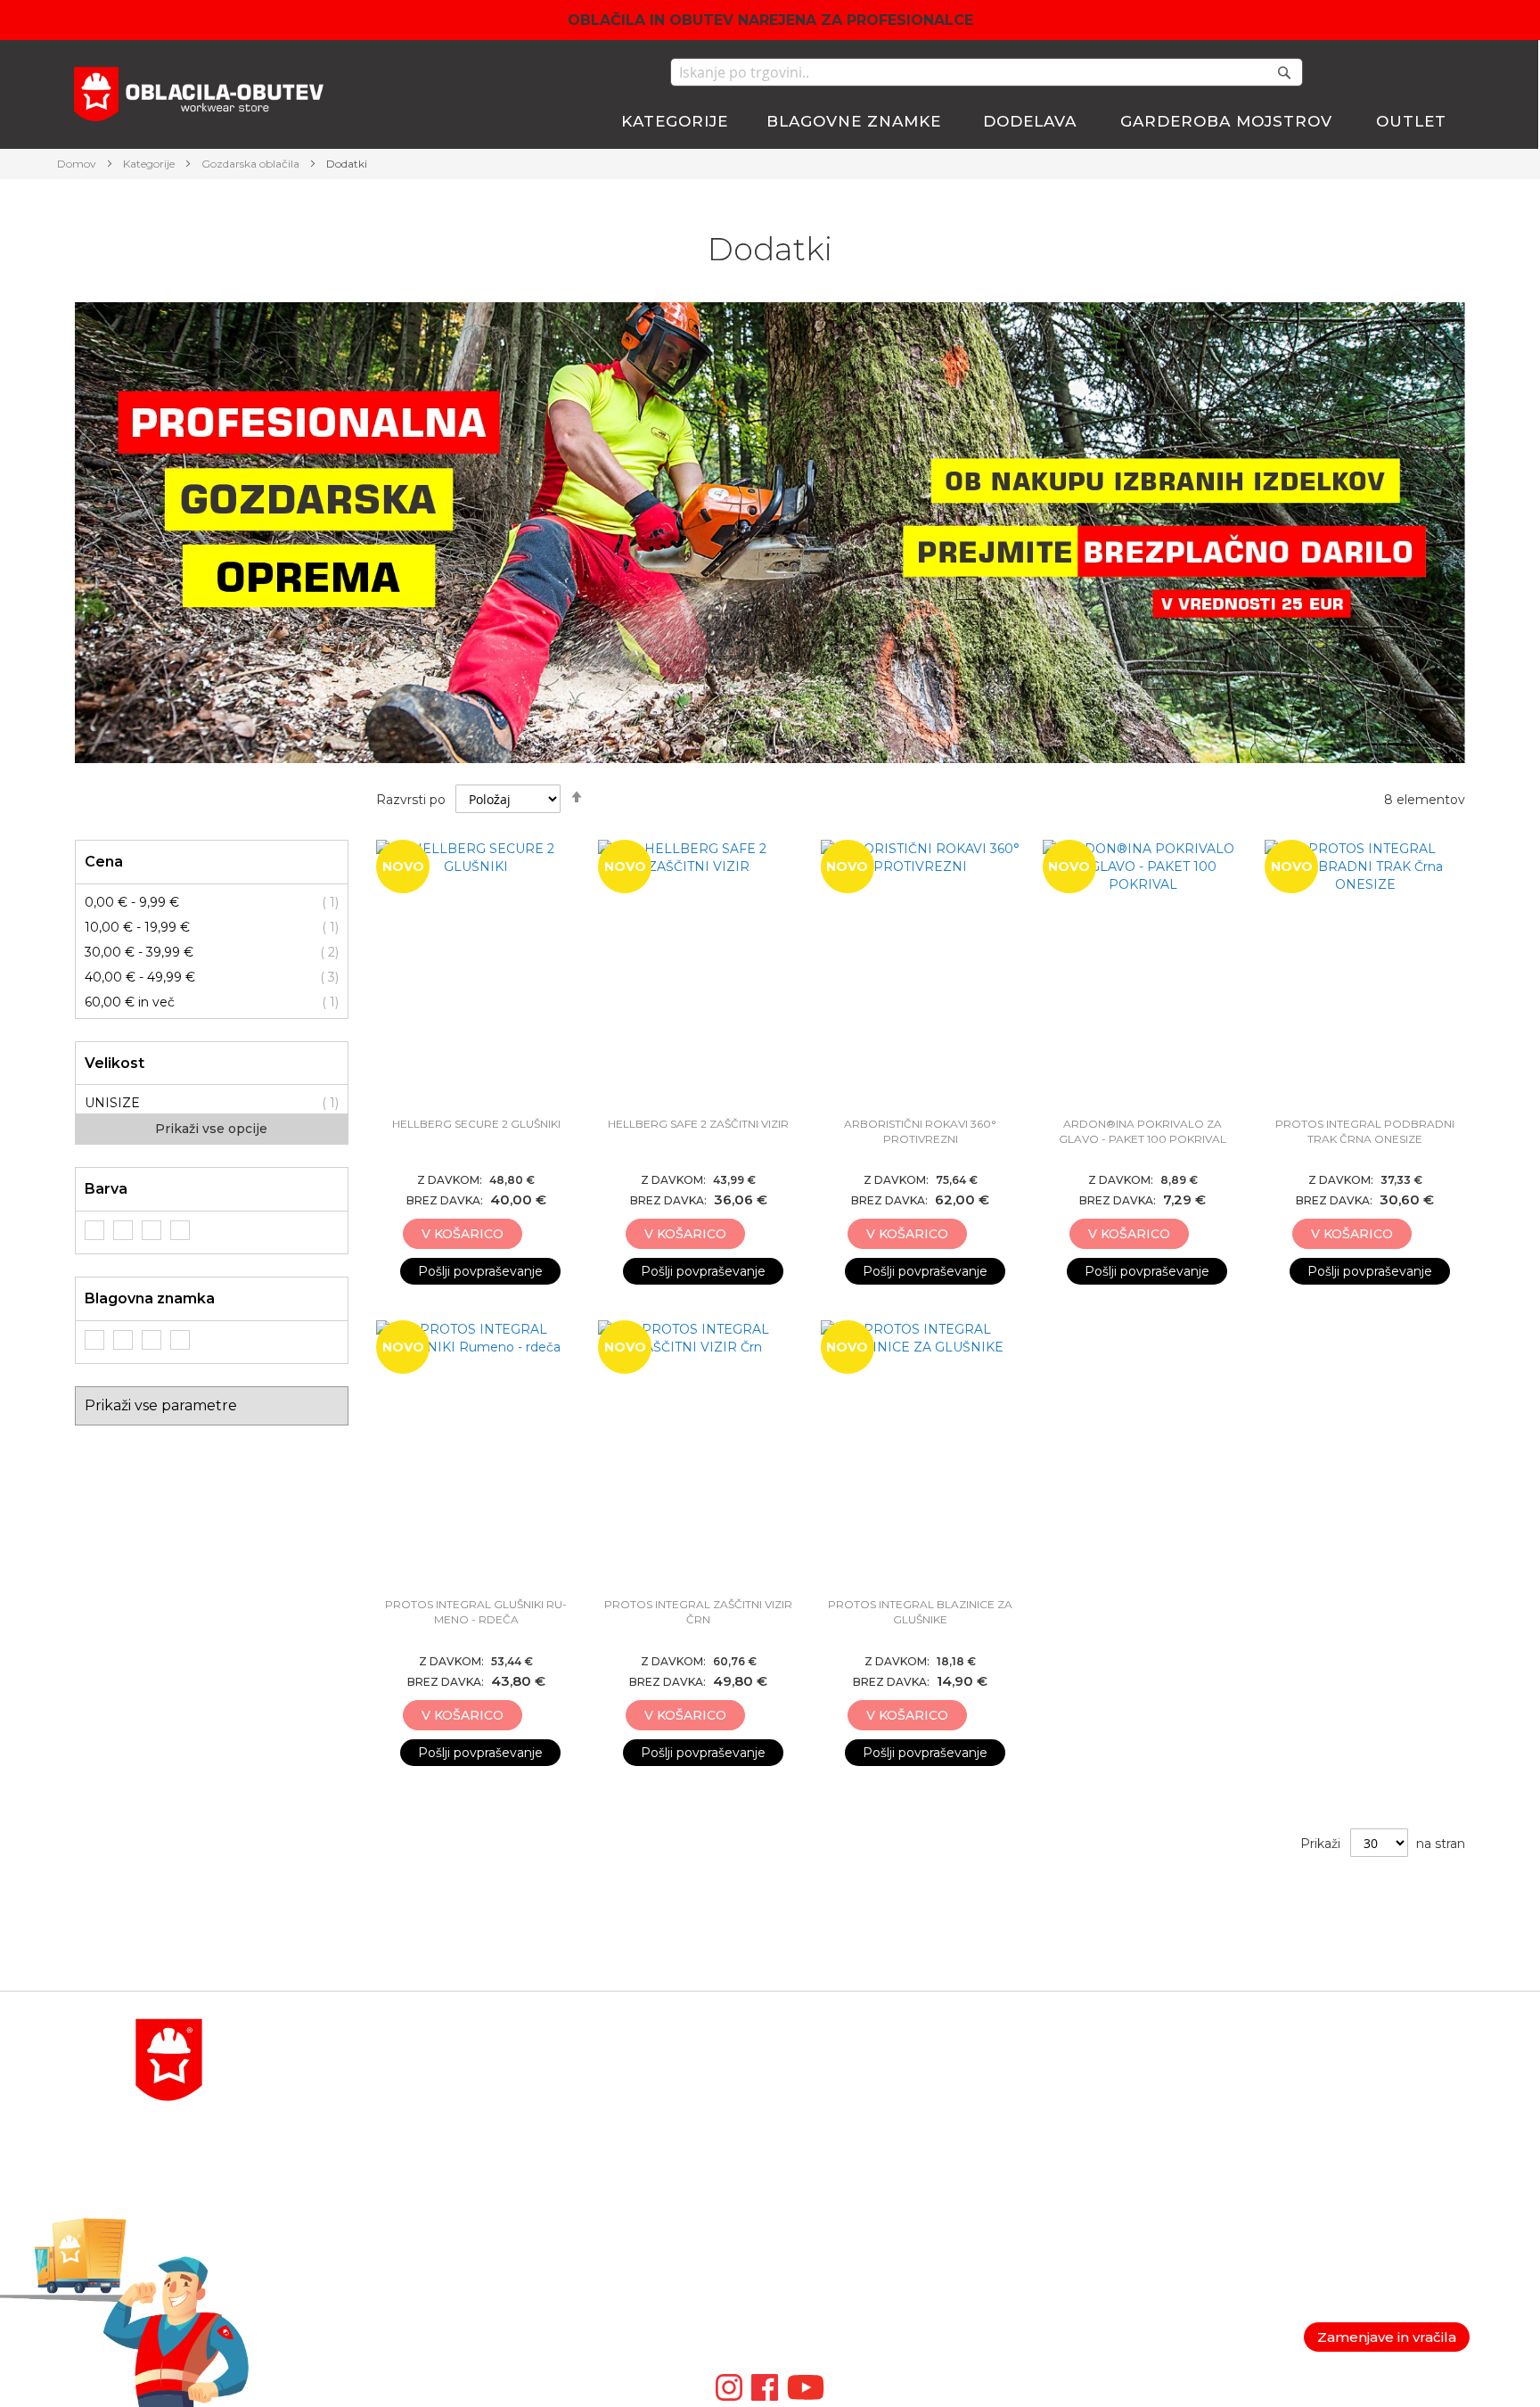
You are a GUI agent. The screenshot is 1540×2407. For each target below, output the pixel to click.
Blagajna (1034, 2105)
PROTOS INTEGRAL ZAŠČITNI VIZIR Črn (698, 1612)
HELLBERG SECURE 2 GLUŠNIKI (476, 1124)
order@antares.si (347, 2212)
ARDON (795, 2190)
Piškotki (1270, 2126)
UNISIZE (112, 1103)
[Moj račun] (1353, 74)
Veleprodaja (1281, 2148)
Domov (78, 164)
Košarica (1033, 2083)
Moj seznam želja (1395, 72)
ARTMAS (798, 2276)
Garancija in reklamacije (1317, 2105)
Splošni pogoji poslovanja (1322, 2083)
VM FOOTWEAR (822, 2212)
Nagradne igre (1290, 2169)
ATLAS (790, 2126)
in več (130, 1002)
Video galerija (816, 2319)
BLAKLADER (811, 2083)
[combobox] (987, 72)
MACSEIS (800, 2062)
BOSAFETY (805, 2105)
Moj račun (1037, 2062)
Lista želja (1037, 2126)
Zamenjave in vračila (1387, 2337)
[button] (538, 1235)
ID (778, 2255)
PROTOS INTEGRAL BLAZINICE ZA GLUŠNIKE (920, 1612)
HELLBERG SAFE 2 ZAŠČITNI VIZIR (698, 1124)
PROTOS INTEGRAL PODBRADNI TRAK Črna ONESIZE (1365, 1131)
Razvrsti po (411, 800)
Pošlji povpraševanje (480, 1271)
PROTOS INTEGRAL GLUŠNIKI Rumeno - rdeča (476, 1612)
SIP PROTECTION (827, 2297)
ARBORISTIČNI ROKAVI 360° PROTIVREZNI (920, 1131)
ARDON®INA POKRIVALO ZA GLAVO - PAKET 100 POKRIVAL (1143, 1131)
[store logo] (199, 97)
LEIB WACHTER (821, 2148)
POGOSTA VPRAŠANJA (369, 2255)
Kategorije (150, 164)
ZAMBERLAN (813, 2233)
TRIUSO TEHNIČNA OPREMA (864, 2169)
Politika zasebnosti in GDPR (1332, 2062)
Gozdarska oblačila (252, 164)
